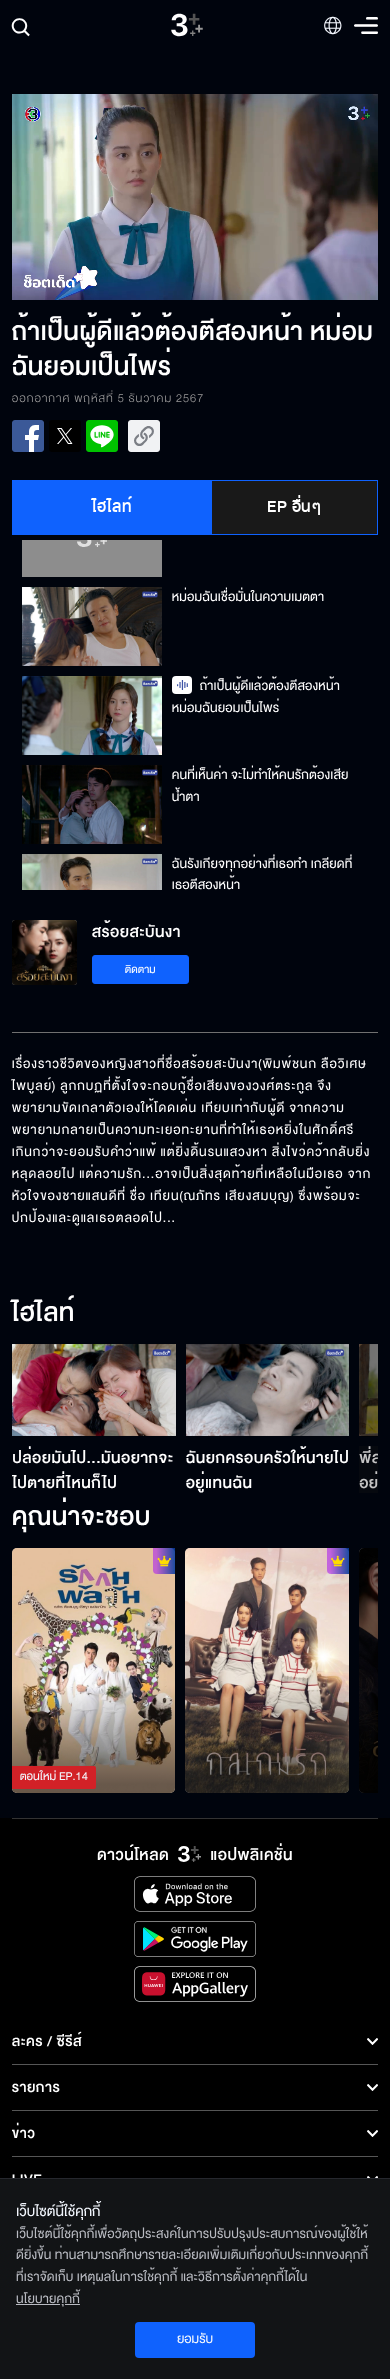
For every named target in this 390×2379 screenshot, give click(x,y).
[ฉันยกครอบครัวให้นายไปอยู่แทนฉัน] (268, 1390)
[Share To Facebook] (28, 436)
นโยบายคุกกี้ (48, 2299)
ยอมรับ (195, 2339)
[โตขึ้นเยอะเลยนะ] (267, 1670)
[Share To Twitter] (65, 436)
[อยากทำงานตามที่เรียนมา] (94, 1670)
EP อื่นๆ (294, 507)
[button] (103, 197)
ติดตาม (140, 969)
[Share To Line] (102, 436)
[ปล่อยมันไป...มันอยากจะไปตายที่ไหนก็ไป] (94, 1390)
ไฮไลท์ (112, 507)
